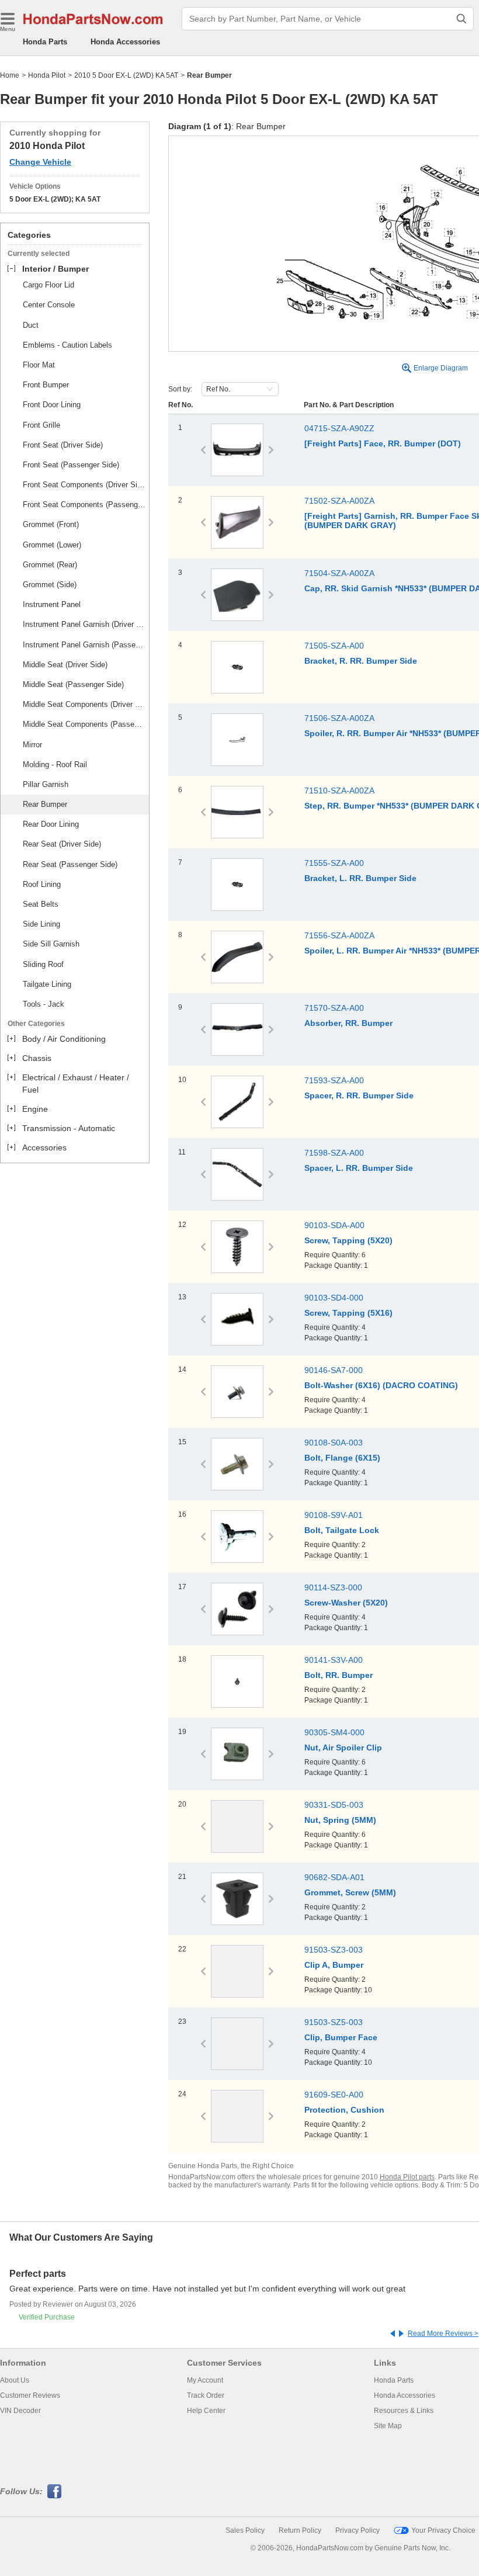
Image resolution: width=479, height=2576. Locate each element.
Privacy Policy (357, 2530)
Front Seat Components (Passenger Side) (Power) (84, 505)
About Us (15, 2380)
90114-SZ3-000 (333, 1587)
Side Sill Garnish (51, 944)
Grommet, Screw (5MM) (350, 1892)
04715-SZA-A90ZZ (339, 428)
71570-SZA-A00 (334, 1008)
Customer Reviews (30, 2395)
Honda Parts (45, 42)
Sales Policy (245, 2530)
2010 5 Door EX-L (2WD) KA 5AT (126, 75)
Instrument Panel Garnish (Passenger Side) (84, 645)
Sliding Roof (43, 964)
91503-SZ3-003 (334, 1950)
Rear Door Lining (51, 824)
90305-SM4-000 (334, 1732)
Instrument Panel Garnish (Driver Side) (84, 624)
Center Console (49, 305)
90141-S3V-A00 (334, 1660)
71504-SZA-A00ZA (339, 573)
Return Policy (300, 2530)
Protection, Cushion (344, 2110)
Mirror (32, 745)
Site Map (388, 2426)
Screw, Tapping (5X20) (348, 1240)
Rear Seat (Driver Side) (62, 844)
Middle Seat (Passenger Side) (73, 684)
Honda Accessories (125, 42)
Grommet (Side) (50, 585)
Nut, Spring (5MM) (340, 1820)
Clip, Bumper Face (341, 2037)
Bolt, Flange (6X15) (342, 1458)
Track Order (206, 2395)
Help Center (206, 2411)
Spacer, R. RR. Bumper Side (359, 1095)
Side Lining (41, 924)
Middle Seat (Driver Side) (65, 665)
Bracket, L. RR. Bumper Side (360, 878)
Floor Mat (39, 365)
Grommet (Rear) (50, 565)
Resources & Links (404, 2411)
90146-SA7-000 (334, 1370)
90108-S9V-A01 (334, 1515)
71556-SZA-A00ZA (339, 935)
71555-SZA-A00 (334, 863)
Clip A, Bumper (334, 1965)
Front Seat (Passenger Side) (71, 465)
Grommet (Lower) (52, 545)
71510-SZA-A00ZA (339, 791)
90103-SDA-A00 (334, 1225)
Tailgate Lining (47, 984)
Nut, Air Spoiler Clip (343, 1748)
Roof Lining (42, 884)
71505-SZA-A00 (334, 646)
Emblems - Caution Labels (67, 345)
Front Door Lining (52, 405)
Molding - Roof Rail (55, 765)
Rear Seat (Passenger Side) (70, 864)
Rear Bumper (45, 804)
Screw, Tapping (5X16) (348, 1313)
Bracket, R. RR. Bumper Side (361, 661)
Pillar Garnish (46, 784)
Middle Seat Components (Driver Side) (84, 704)
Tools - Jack (44, 1004)
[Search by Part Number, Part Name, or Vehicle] (461, 19)
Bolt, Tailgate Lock (342, 1530)
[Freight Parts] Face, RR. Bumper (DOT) (383, 443)
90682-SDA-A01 (334, 1877)
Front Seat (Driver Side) (63, 445)
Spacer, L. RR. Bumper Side (359, 1168)
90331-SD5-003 (334, 1805)
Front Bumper (46, 385)
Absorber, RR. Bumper (348, 1023)
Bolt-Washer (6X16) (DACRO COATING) (381, 1385)
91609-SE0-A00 (334, 2095)
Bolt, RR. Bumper (339, 1675)
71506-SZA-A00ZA (339, 718)
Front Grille (41, 425)
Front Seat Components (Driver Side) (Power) (84, 485)
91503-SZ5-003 (334, 2022)
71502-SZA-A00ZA (339, 501)
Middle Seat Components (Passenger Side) (84, 724)
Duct (31, 325)
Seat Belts (41, 904)
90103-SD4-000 (334, 1298)
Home (10, 75)
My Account (205, 2380)
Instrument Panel (52, 604)
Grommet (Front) (51, 524)
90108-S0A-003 (334, 1443)
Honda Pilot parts (407, 2177)
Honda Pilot (47, 75)
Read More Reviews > (443, 2334)
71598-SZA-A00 (334, 1153)
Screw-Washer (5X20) (346, 1603)
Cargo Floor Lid (48, 285)
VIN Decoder (20, 2411)
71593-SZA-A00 (334, 1080)
